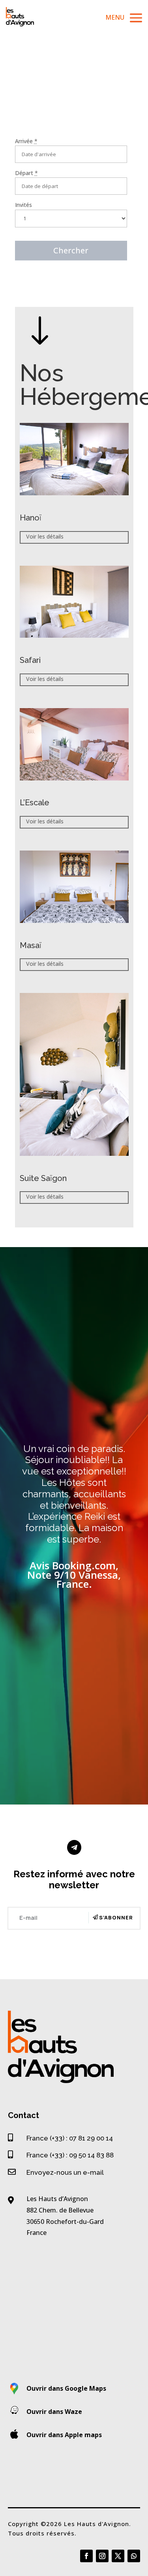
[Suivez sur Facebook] (86, 2556)
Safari (30, 660)
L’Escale (35, 803)
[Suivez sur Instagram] (102, 2556)
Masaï (31, 945)
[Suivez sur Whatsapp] (134, 2556)
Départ (26, 173)
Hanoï (31, 518)
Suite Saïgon (43, 1178)
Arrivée (26, 141)
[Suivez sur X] (118, 2556)
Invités (23, 205)
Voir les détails (45, 536)
